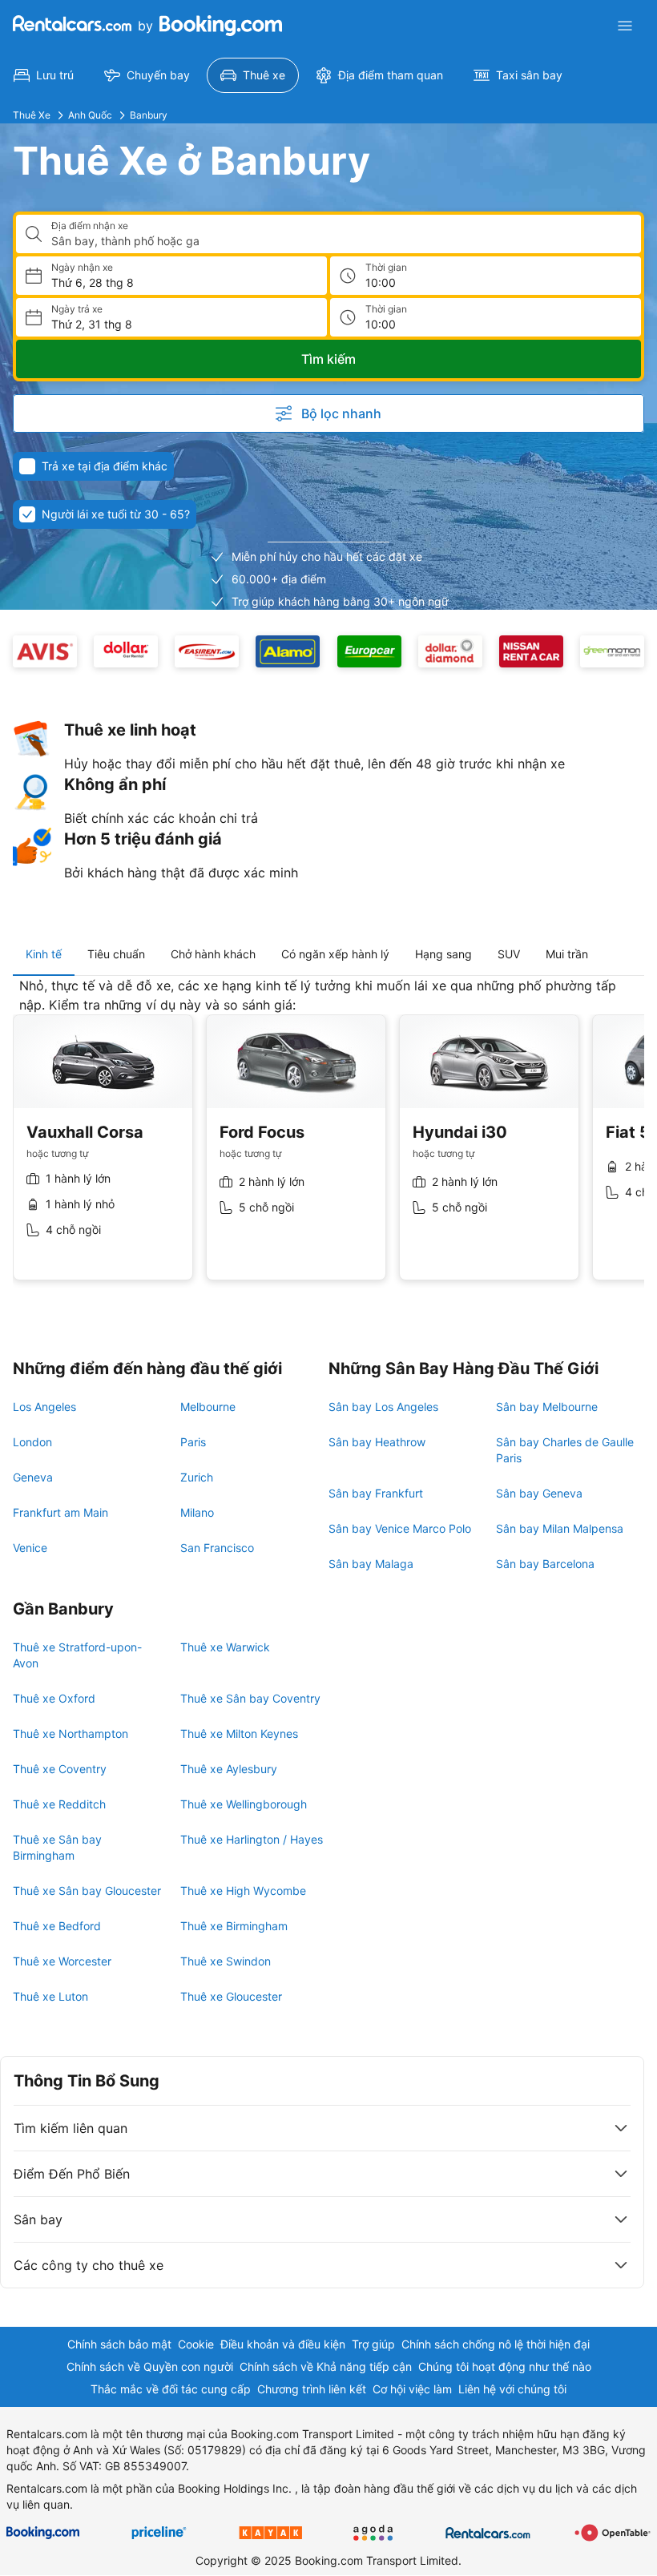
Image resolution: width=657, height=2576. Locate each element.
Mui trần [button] (567, 954)
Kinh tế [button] (44, 954)
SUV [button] (509, 954)
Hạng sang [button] (443, 954)
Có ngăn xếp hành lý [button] (335, 954)
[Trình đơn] (625, 26)
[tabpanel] (328, 1141)
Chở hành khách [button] (213, 954)
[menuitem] (44, 75)
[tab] (44, 954)
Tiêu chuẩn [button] (116, 954)
